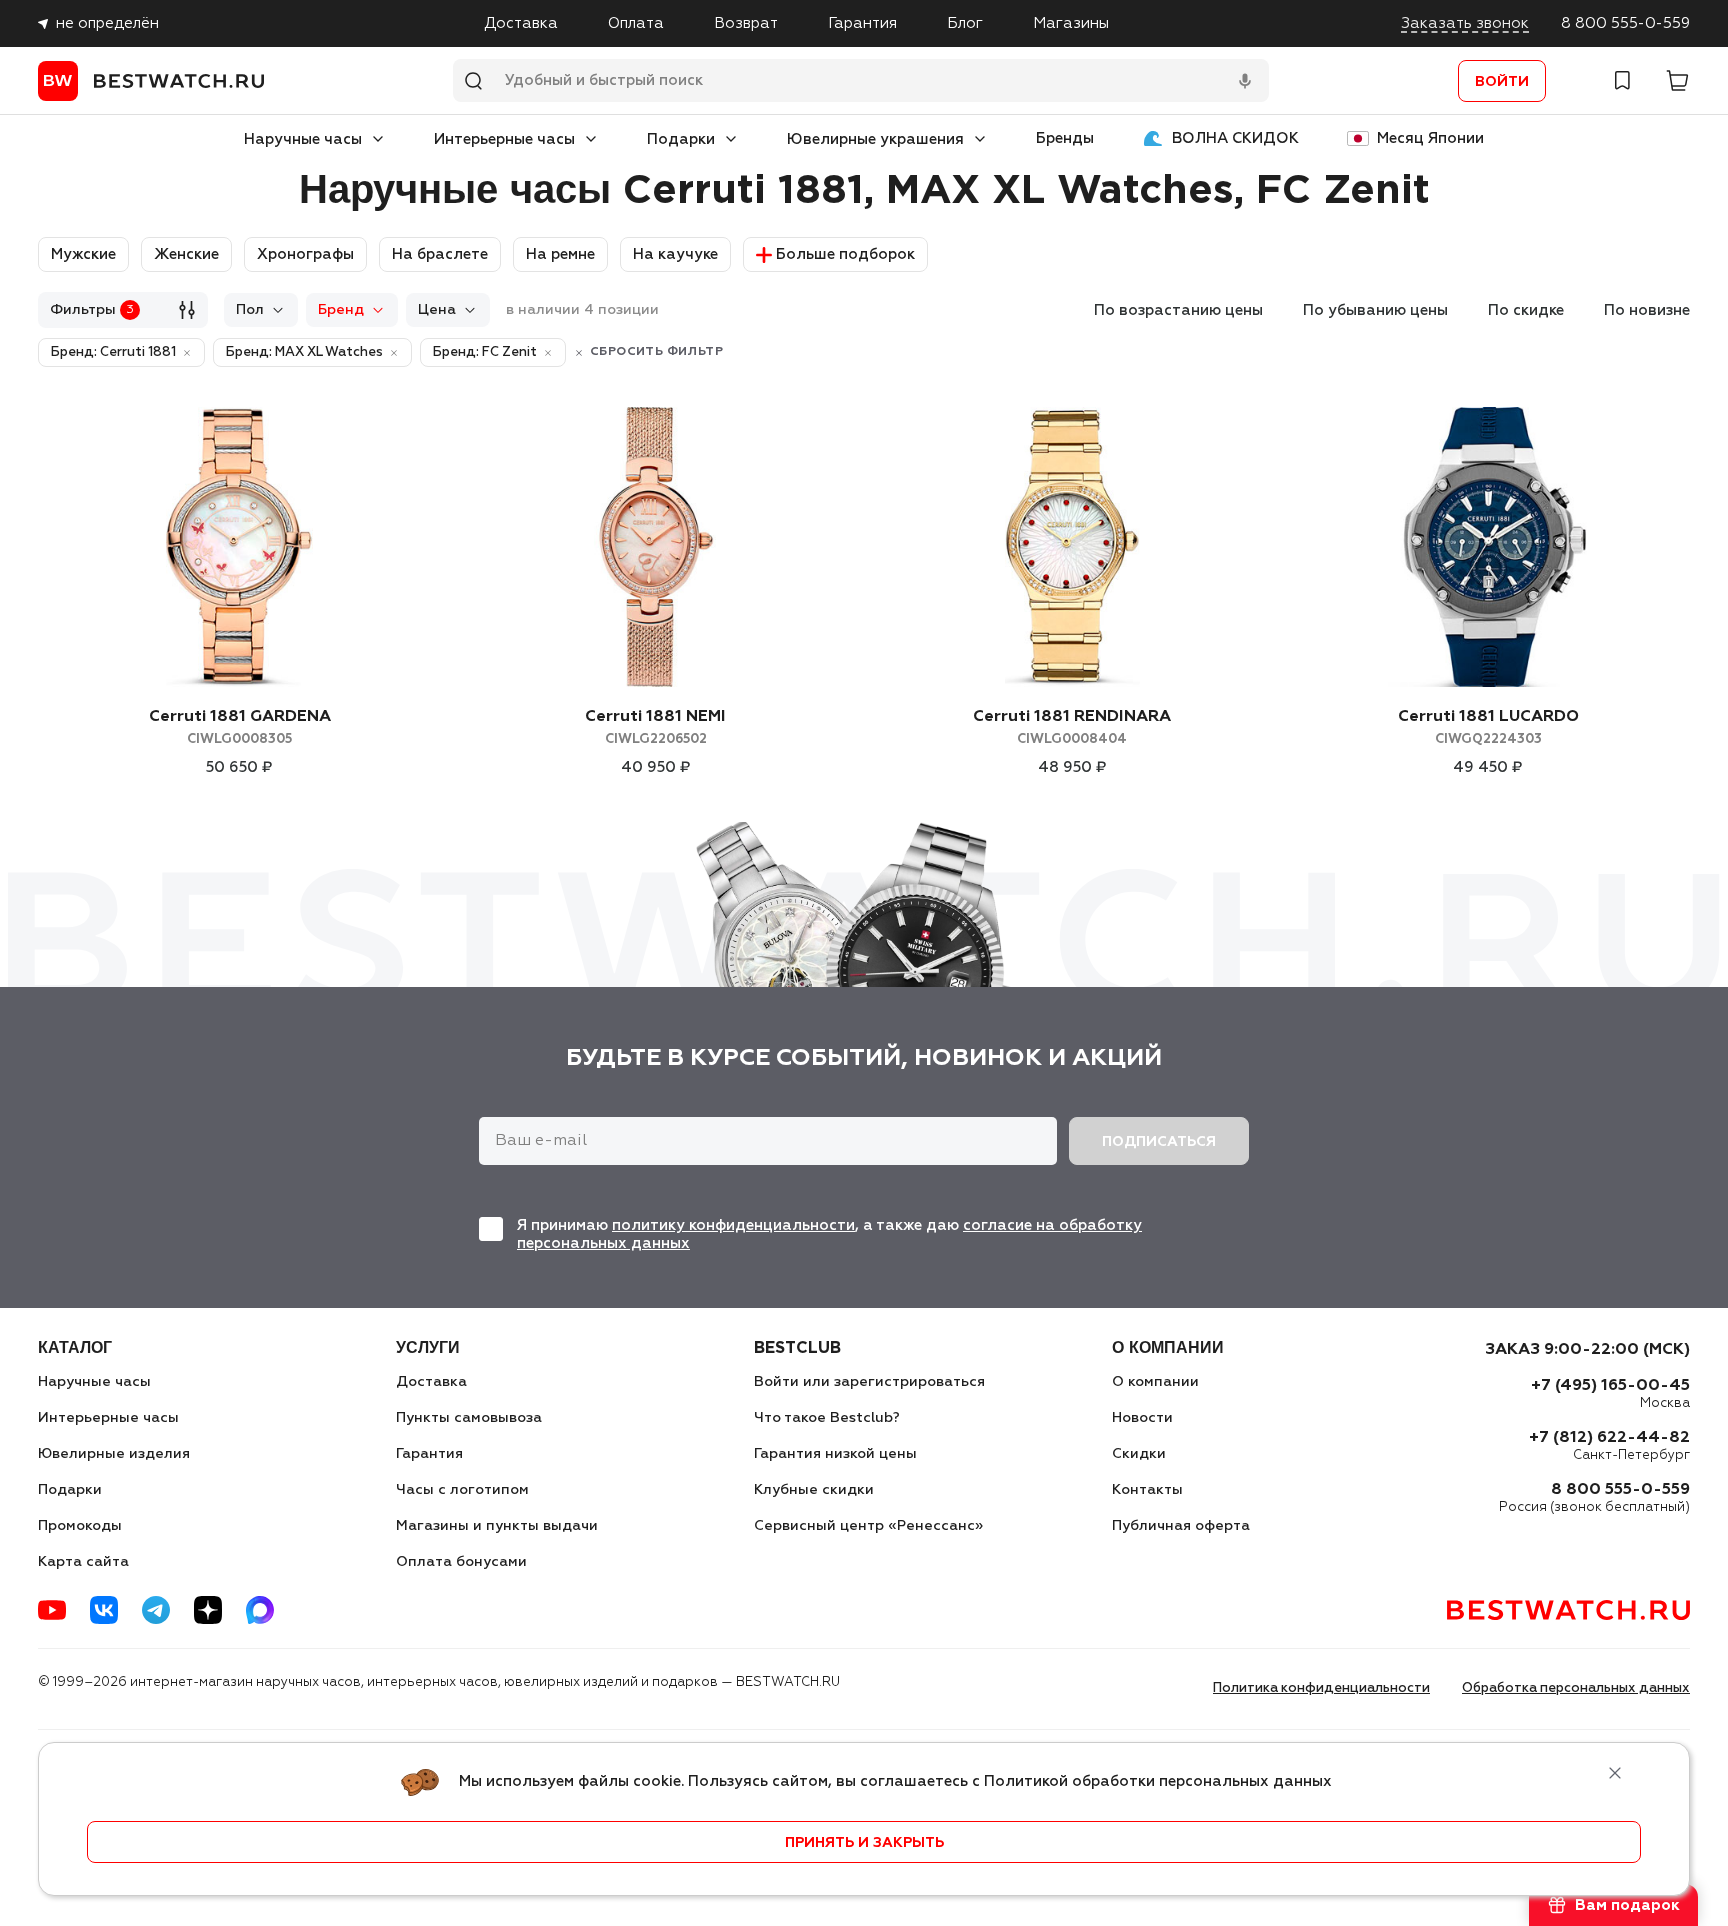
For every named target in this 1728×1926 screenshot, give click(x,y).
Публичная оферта (1181, 1526)
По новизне (1647, 310)
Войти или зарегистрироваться (869, 1382)
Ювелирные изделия (114, 1454)
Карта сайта (83, 1562)
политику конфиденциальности (733, 1225)
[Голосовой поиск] (1245, 81)
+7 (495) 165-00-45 (1610, 1386)
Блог (965, 23)
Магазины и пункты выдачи (497, 1526)
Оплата (636, 23)
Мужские (83, 254)
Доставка (521, 23)
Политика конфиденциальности (1321, 1688)
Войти (1502, 82)
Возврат (746, 23)
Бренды (1065, 138)
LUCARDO (1488, 727)
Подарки (681, 139)
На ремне (560, 254)
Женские (186, 254)
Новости (1142, 1418)
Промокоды (80, 1526)
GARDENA (240, 727)
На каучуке (675, 254)
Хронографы (305, 254)
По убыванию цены (1375, 310)
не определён (107, 23)
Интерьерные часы (504, 139)
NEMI (655, 727)
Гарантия (862, 23)
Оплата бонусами (461, 1562)
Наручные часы (303, 139)
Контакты (1147, 1490)
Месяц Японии (1430, 138)
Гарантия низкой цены (835, 1454)
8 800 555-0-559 (1625, 23)
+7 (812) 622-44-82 (1609, 1438)
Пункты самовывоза (469, 1418)
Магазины (1071, 23)
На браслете (440, 254)
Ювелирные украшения (875, 139)
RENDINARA (1072, 727)
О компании (1155, 1382)
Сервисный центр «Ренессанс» (868, 1526)
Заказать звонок (1465, 23)
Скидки (1139, 1454)
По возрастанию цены (1178, 310)
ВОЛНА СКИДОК (1235, 138)
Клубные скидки (814, 1490)
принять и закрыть (864, 1843)
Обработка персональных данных (1576, 1688)
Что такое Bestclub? (827, 1418)
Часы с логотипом (462, 1490)
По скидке (1526, 310)
